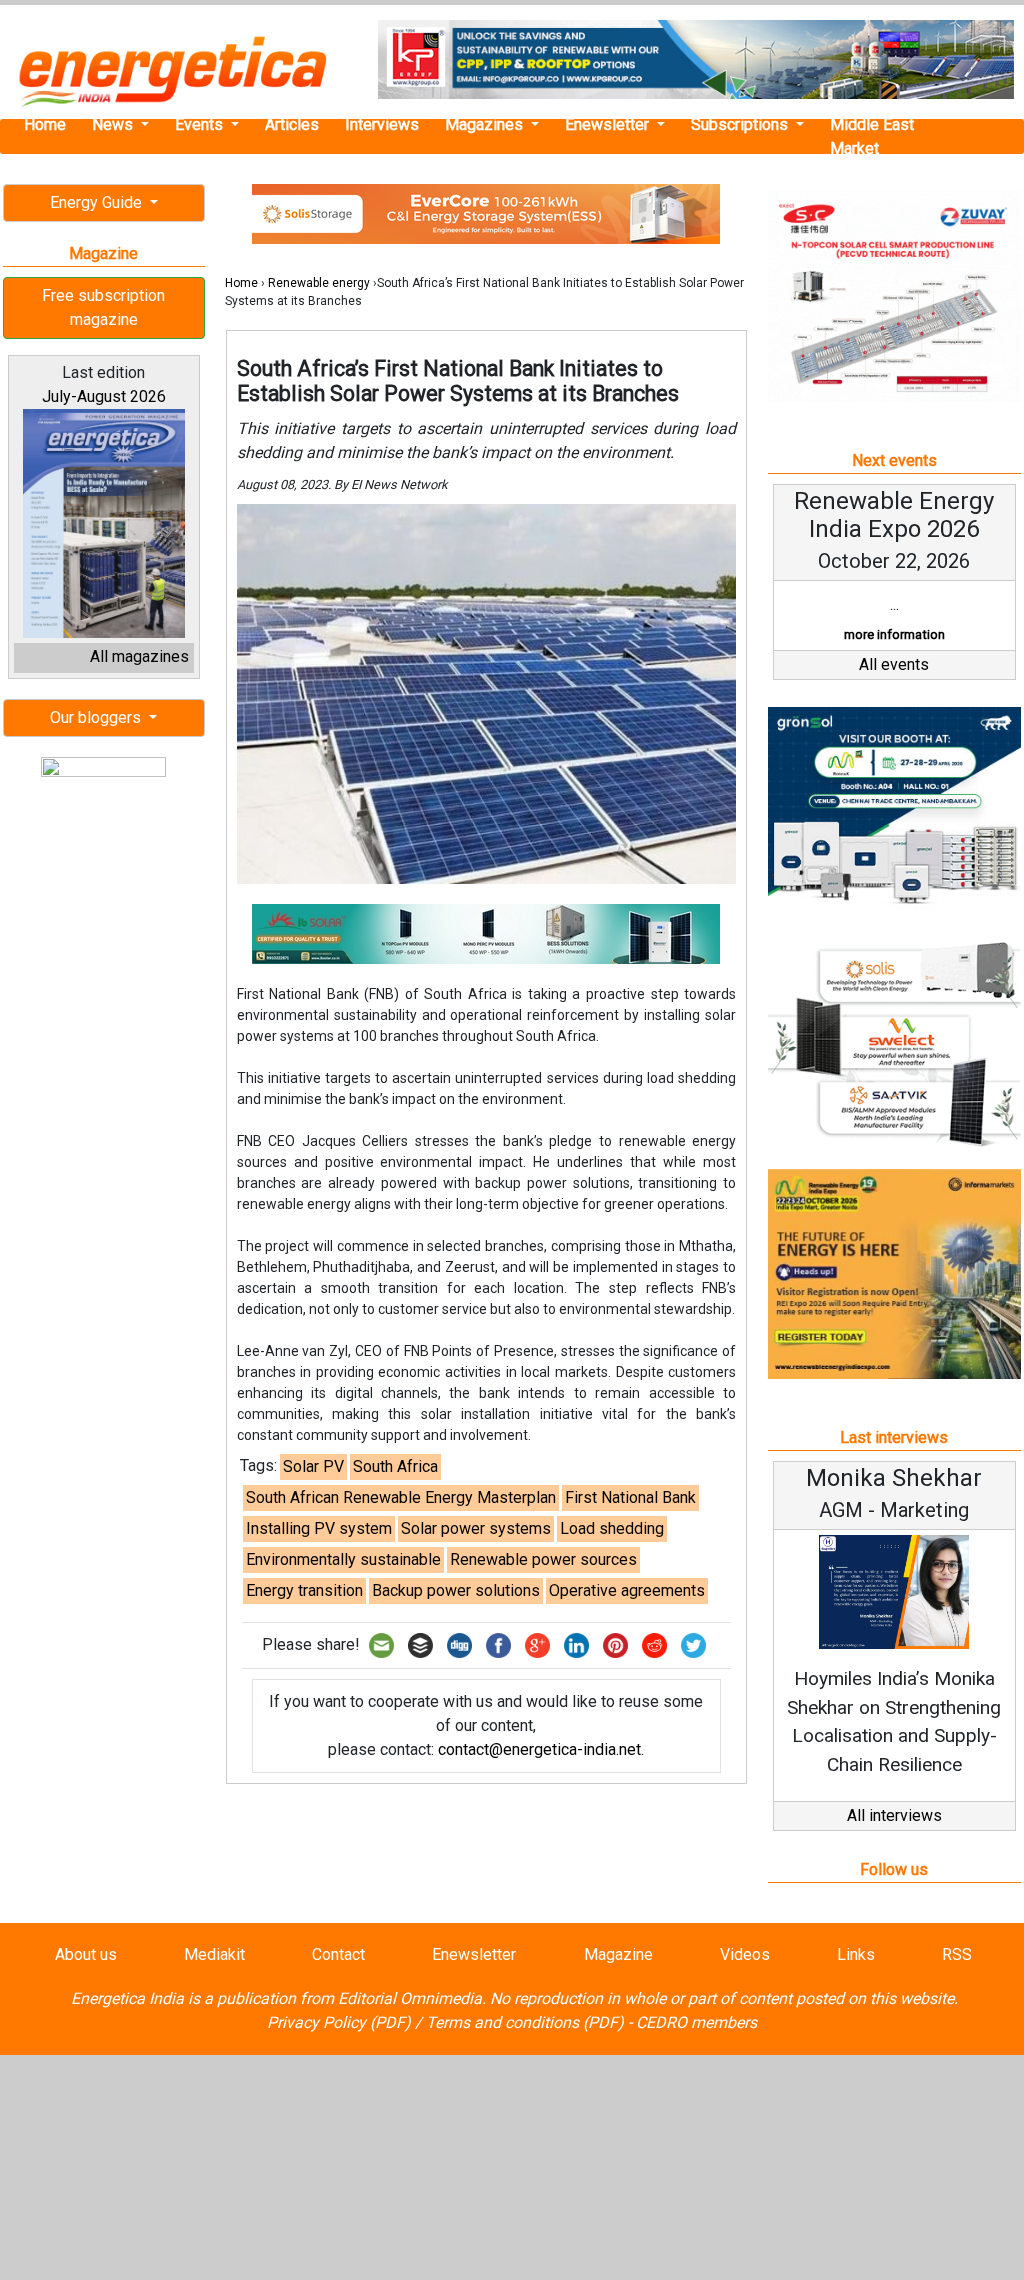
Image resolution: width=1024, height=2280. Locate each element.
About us (86, 1954)
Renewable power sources (543, 1559)
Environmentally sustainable (343, 1559)
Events (201, 124)
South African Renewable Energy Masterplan (401, 1497)
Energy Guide (98, 202)
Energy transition (304, 1590)
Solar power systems (476, 1528)
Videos (745, 1954)
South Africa (395, 1466)
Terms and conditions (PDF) (525, 2022)
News (114, 124)
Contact (338, 1954)
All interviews (894, 1815)
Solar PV (313, 1466)
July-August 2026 (104, 396)
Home (45, 124)
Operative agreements (627, 1590)
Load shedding (612, 1528)
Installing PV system (319, 1528)
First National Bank (630, 1497)
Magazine (618, 1954)
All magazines (139, 656)
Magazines (486, 124)
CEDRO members (696, 2022)
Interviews (382, 124)
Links (856, 1954)
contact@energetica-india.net (539, 1749)
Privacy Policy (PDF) (339, 2022)
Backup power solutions (456, 1590)
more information (894, 634)
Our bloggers (97, 717)
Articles (292, 124)
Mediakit (214, 1954)
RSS (957, 1954)
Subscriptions (741, 124)
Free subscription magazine (103, 307)
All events (894, 664)
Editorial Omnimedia (410, 1998)
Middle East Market (872, 136)
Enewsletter (609, 124)
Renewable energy (319, 283)
